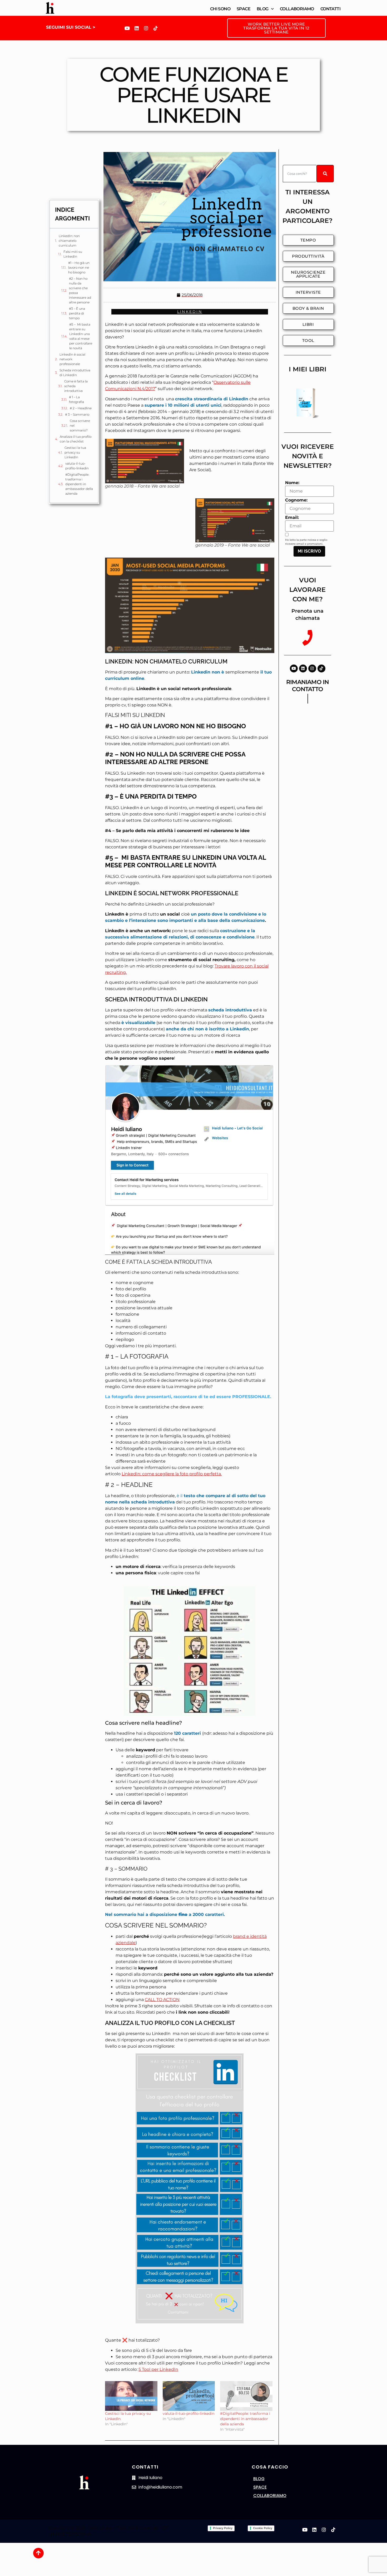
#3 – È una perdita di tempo (77, 313)
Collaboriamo (297, 9)
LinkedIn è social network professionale (72, 359)
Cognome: (296, 500)
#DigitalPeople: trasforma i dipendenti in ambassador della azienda (79, 484)
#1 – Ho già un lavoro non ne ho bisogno (79, 267)
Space (244, 9)
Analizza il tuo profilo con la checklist (76, 439)
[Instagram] (146, 28)
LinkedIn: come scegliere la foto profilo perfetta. (172, 1474)
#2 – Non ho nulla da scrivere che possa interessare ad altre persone (80, 290)
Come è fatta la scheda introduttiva (76, 386)
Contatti (330, 9)
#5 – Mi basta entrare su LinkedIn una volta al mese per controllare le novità (81, 336)
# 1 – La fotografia (76, 399)
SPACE (260, 2487)
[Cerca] (325, 174)
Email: (292, 518)
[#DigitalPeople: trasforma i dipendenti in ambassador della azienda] (246, 2396)
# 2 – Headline (81, 408)
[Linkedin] (137, 28)
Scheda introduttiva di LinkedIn (75, 373)
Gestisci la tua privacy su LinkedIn (75, 452)
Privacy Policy (223, 2528)
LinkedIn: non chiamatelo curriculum (69, 241)
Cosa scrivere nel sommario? (80, 426)
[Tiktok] (156, 28)
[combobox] (300, 174)
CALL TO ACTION (162, 2000)
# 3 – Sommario (77, 414)
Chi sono (220, 9)
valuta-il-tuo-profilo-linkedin (77, 466)
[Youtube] (127, 28)
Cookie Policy (263, 2528)
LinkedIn (190, 312)
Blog (263, 9)
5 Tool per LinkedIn (158, 2369)
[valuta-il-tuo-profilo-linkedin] (189, 2396)
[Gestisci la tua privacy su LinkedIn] (131, 2396)
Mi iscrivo (309, 551)
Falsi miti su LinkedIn (73, 254)
